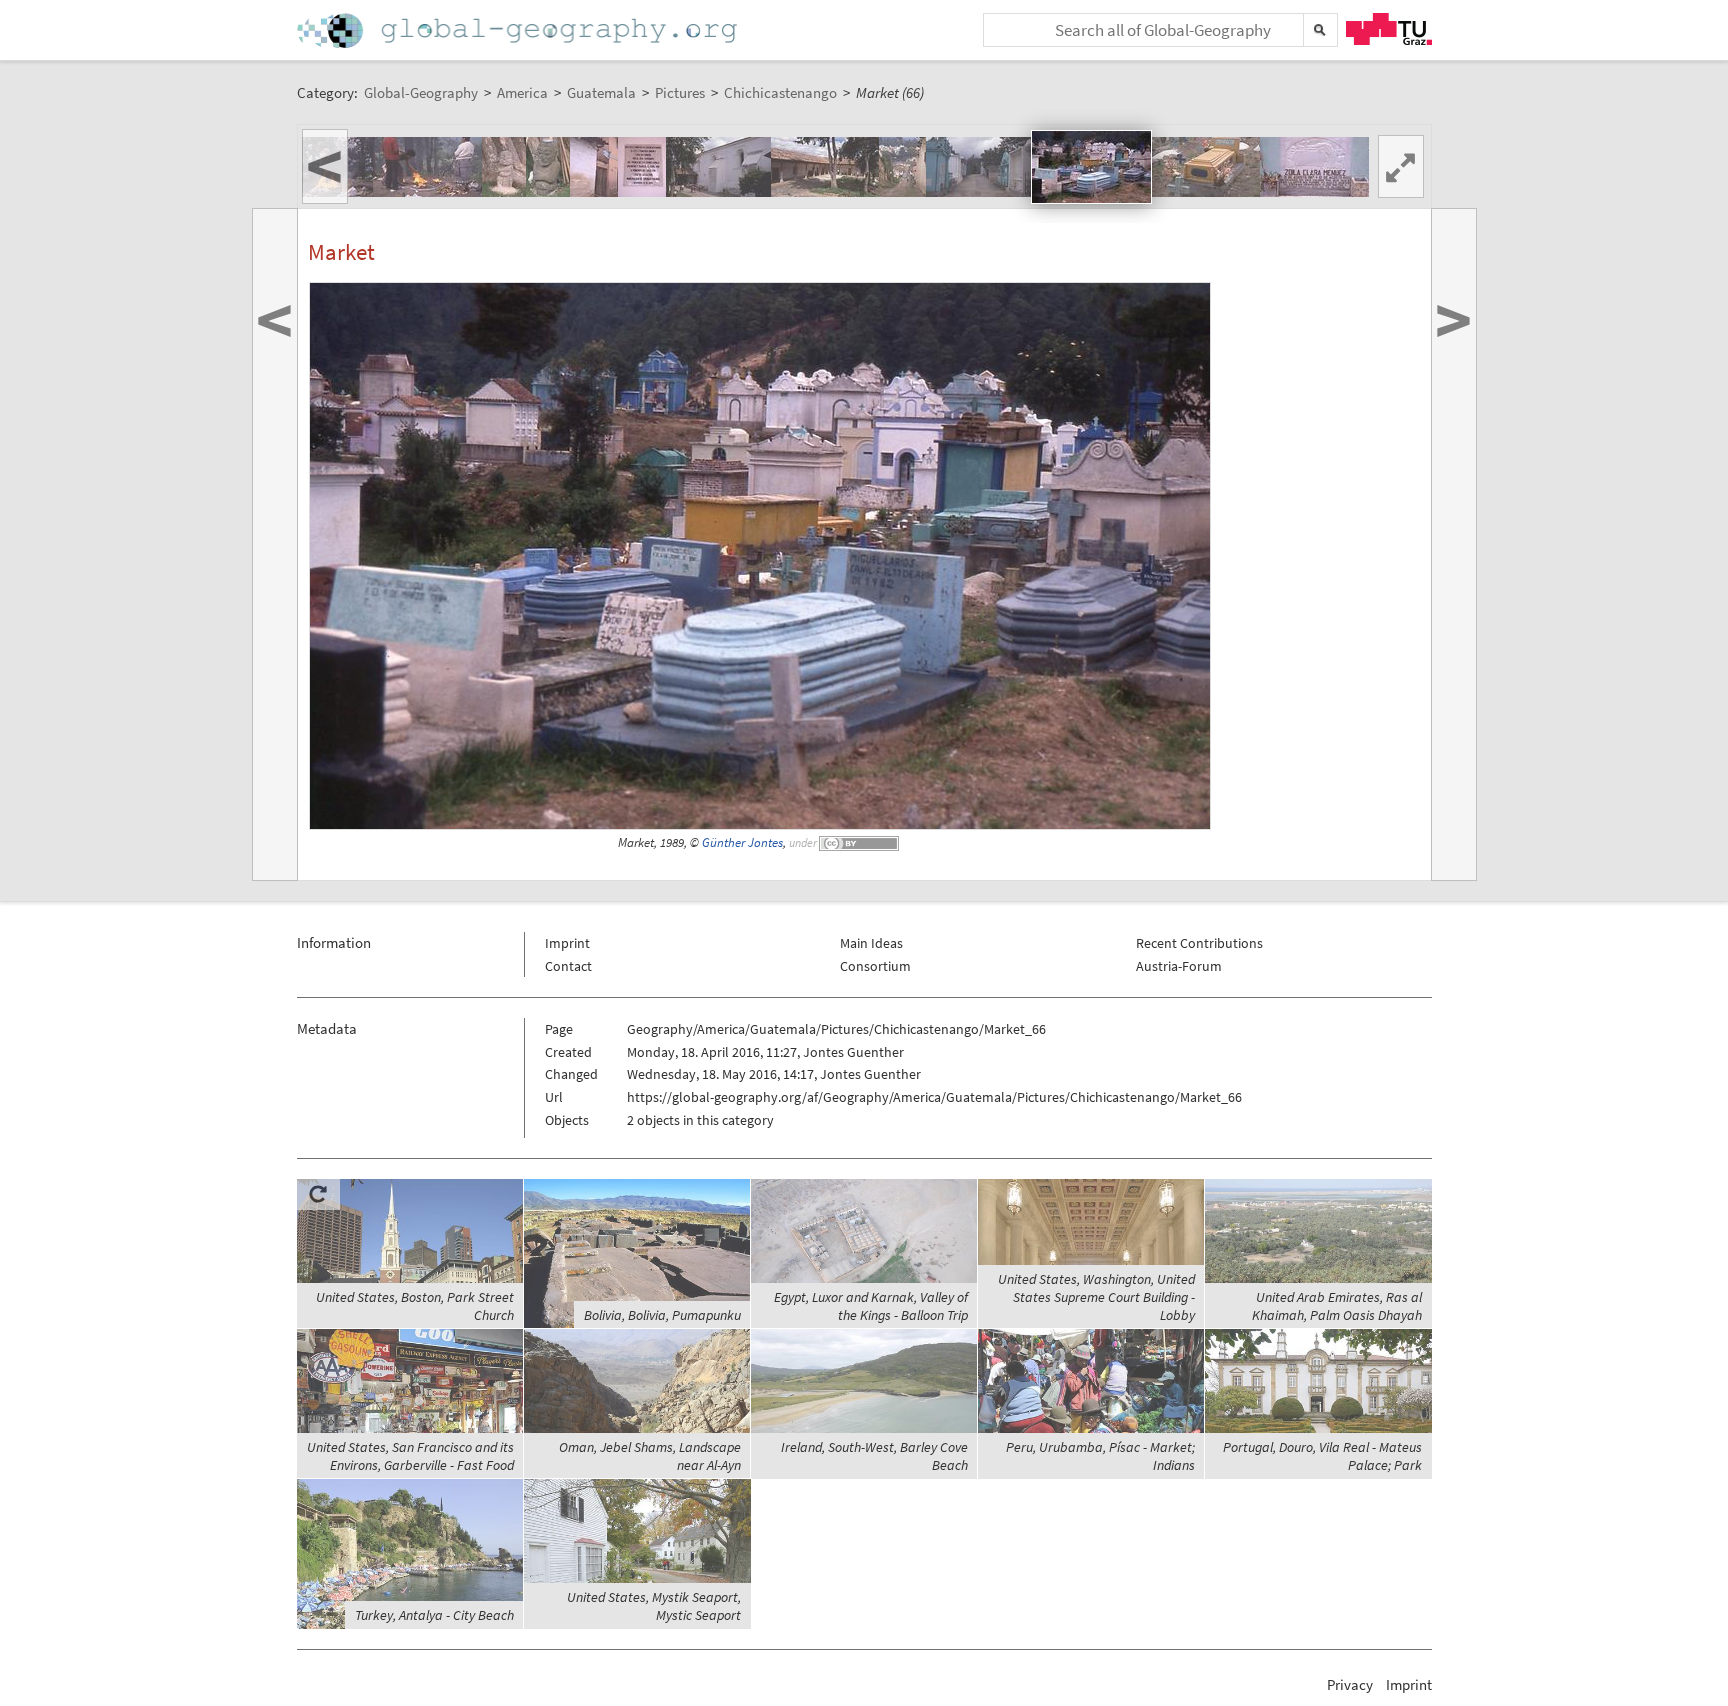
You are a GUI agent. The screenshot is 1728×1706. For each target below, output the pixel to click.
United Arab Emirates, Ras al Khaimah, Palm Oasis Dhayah (1337, 1306)
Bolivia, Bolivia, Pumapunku (662, 1315)
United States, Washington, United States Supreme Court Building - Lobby (1096, 1297)
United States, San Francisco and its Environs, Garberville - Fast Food (410, 1456)
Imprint (567, 943)
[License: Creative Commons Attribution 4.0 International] (860, 842)
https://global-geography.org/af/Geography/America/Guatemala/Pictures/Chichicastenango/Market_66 (934, 1097)
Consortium (875, 966)
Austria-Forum (1179, 966)
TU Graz (1389, 29)
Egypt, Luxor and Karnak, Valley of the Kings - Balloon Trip (871, 1306)
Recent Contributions (1199, 943)
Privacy (1350, 1684)
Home (519, 30)
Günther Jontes (742, 842)
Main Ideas (871, 943)
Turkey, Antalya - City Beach (434, 1615)
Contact (568, 966)
